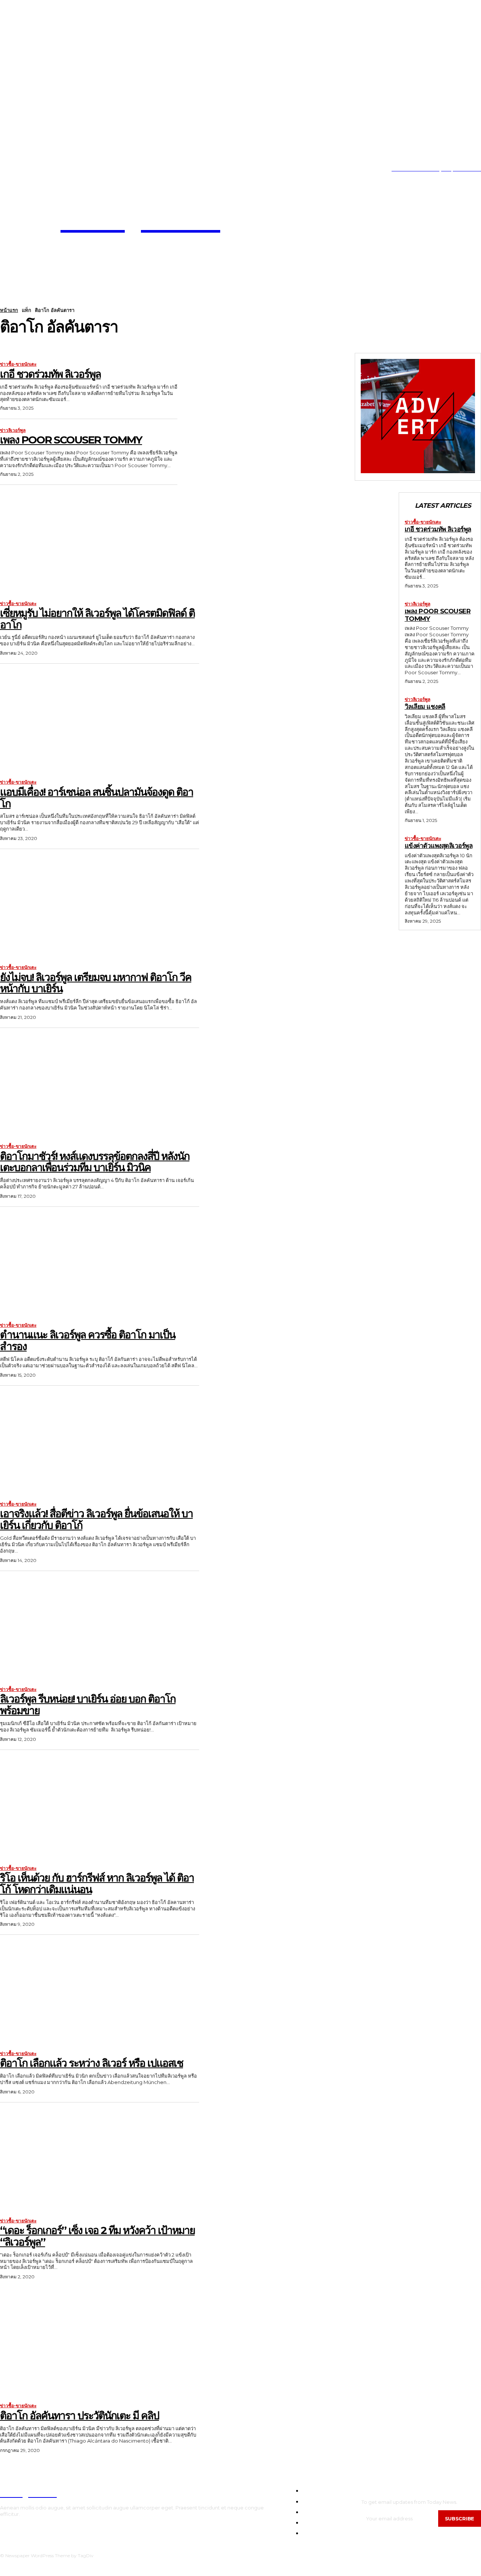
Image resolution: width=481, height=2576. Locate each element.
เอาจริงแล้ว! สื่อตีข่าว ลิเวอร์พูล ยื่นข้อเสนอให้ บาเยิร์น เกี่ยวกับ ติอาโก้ (96, 1519)
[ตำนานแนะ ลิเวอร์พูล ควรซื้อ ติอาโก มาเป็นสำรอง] (100, 1264)
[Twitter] (36, 169)
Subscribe (460, 2518)
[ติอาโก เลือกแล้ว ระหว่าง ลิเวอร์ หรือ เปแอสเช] (100, 1992)
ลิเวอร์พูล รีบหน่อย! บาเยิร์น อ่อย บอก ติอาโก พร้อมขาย (88, 1705)
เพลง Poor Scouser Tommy (71, 440)
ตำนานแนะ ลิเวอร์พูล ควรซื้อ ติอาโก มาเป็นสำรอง (88, 1340)
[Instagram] (13, 169)
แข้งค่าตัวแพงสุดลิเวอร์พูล (439, 846)
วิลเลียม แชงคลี (425, 707)
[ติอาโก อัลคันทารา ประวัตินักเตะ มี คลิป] (100, 2345)
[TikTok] (24, 169)
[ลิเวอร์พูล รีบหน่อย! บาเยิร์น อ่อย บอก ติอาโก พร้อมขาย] (100, 1628)
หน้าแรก (9, 310)
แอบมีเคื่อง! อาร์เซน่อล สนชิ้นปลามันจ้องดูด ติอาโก (97, 798)
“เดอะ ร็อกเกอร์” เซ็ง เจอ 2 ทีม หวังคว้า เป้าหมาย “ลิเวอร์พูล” (97, 2236)
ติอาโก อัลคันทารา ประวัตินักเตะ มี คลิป (79, 2416)
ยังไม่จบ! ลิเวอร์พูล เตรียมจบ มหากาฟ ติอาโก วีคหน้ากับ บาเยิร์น (96, 983)
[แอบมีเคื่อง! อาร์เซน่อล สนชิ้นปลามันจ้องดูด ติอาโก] (100, 721)
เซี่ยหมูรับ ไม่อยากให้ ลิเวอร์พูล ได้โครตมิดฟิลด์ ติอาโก (97, 619)
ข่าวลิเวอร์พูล (13, 430)
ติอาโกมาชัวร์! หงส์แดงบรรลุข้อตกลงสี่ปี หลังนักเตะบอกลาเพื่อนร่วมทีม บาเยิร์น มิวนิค (95, 1162)
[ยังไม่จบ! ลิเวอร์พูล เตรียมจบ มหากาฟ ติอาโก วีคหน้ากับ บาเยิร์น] (100, 906)
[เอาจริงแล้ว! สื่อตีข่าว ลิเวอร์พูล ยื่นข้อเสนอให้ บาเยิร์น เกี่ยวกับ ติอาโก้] (100, 1443)
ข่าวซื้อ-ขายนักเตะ (18, 364)
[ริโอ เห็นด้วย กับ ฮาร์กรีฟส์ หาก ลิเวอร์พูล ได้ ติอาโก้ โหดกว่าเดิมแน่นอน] (100, 1807)
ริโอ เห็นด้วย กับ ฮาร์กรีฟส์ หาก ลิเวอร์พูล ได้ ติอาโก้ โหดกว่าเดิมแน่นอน (97, 1884)
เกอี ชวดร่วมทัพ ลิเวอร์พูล (50, 374)
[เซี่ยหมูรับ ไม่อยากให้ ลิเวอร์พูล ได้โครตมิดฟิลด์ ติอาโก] (100, 542)
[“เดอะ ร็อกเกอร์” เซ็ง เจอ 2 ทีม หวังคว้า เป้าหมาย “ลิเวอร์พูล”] (100, 2160)
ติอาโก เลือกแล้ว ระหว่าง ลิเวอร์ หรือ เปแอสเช (92, 2063)
